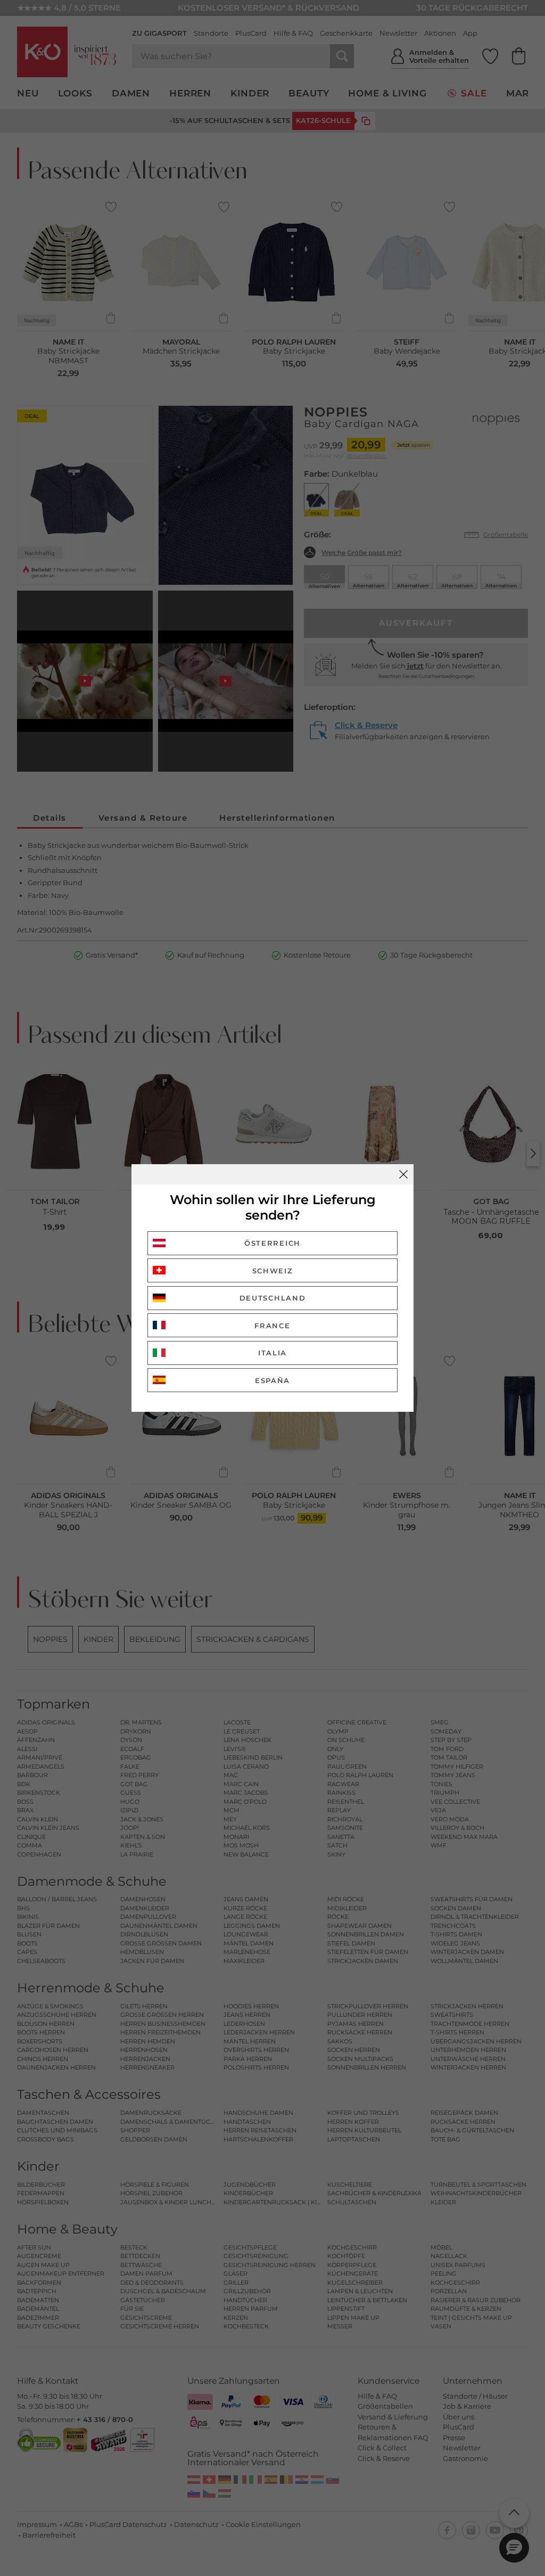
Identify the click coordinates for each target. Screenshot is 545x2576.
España (272, 1380)
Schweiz (273, 1271)
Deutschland (273, 1298)
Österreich (272, 1243)
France (272, 1326)
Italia (272, 1353)
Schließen (403, 1174)
